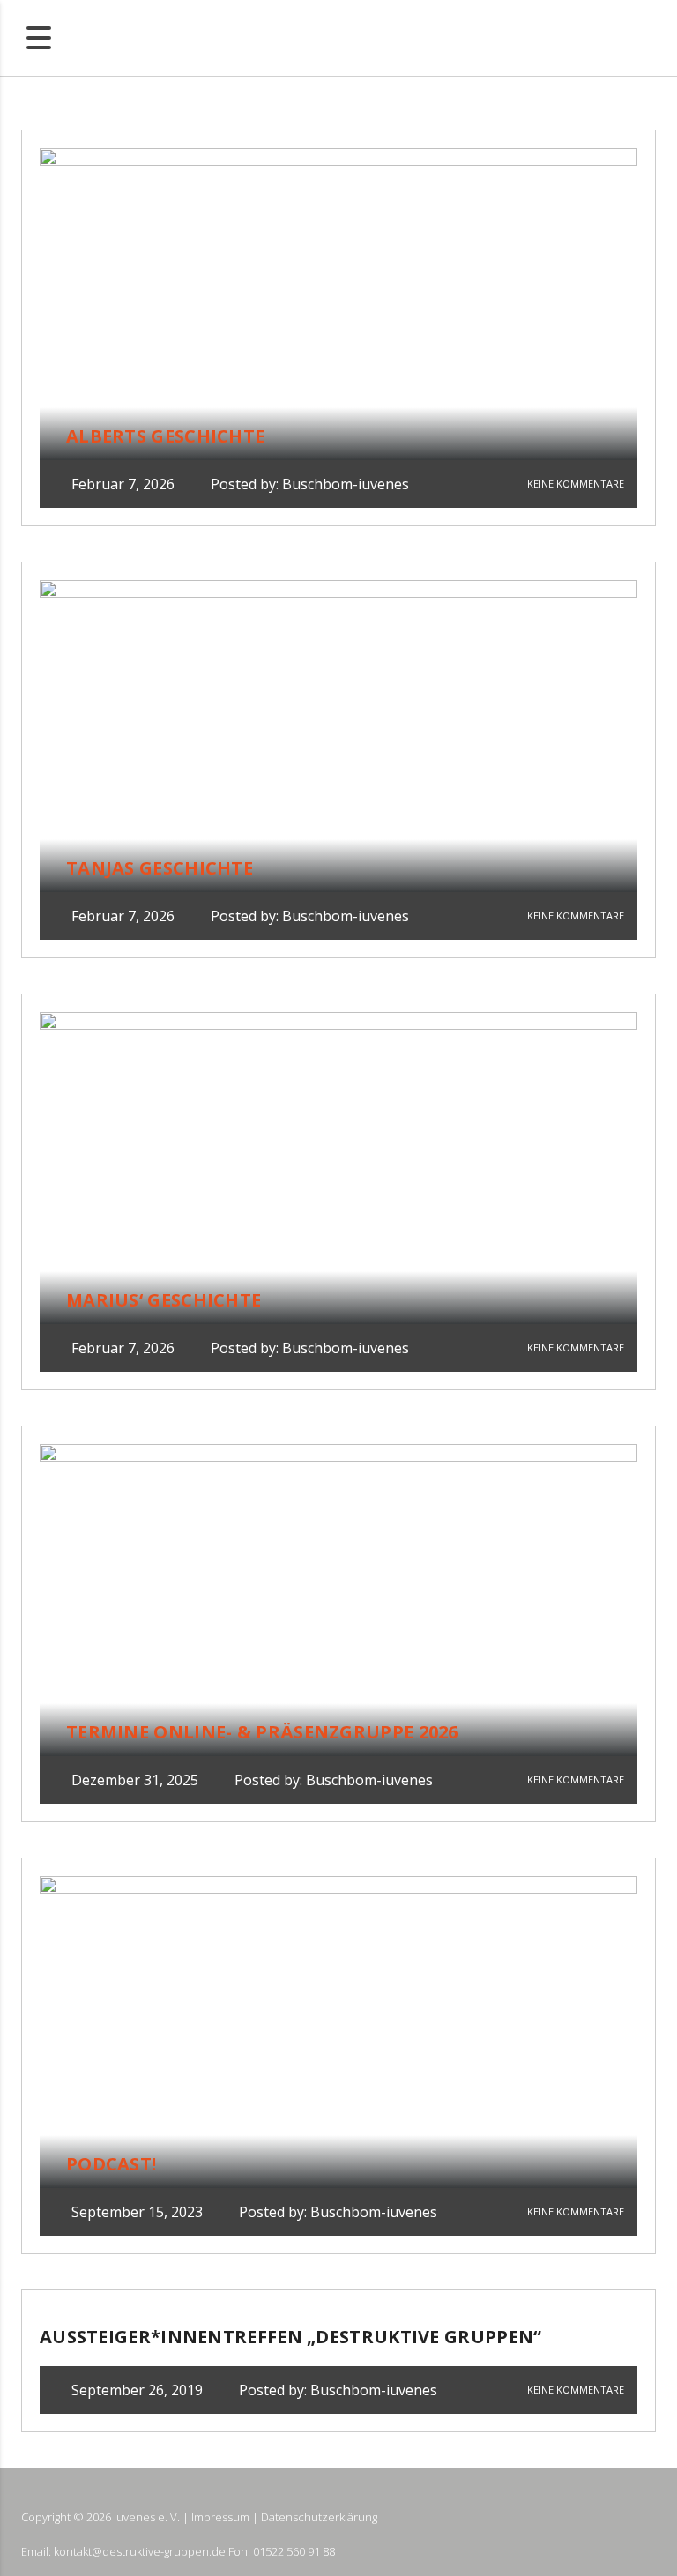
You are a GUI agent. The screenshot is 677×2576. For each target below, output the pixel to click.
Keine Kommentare (574, 484)
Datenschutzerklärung (319, 2517)
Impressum (220, 2517)
